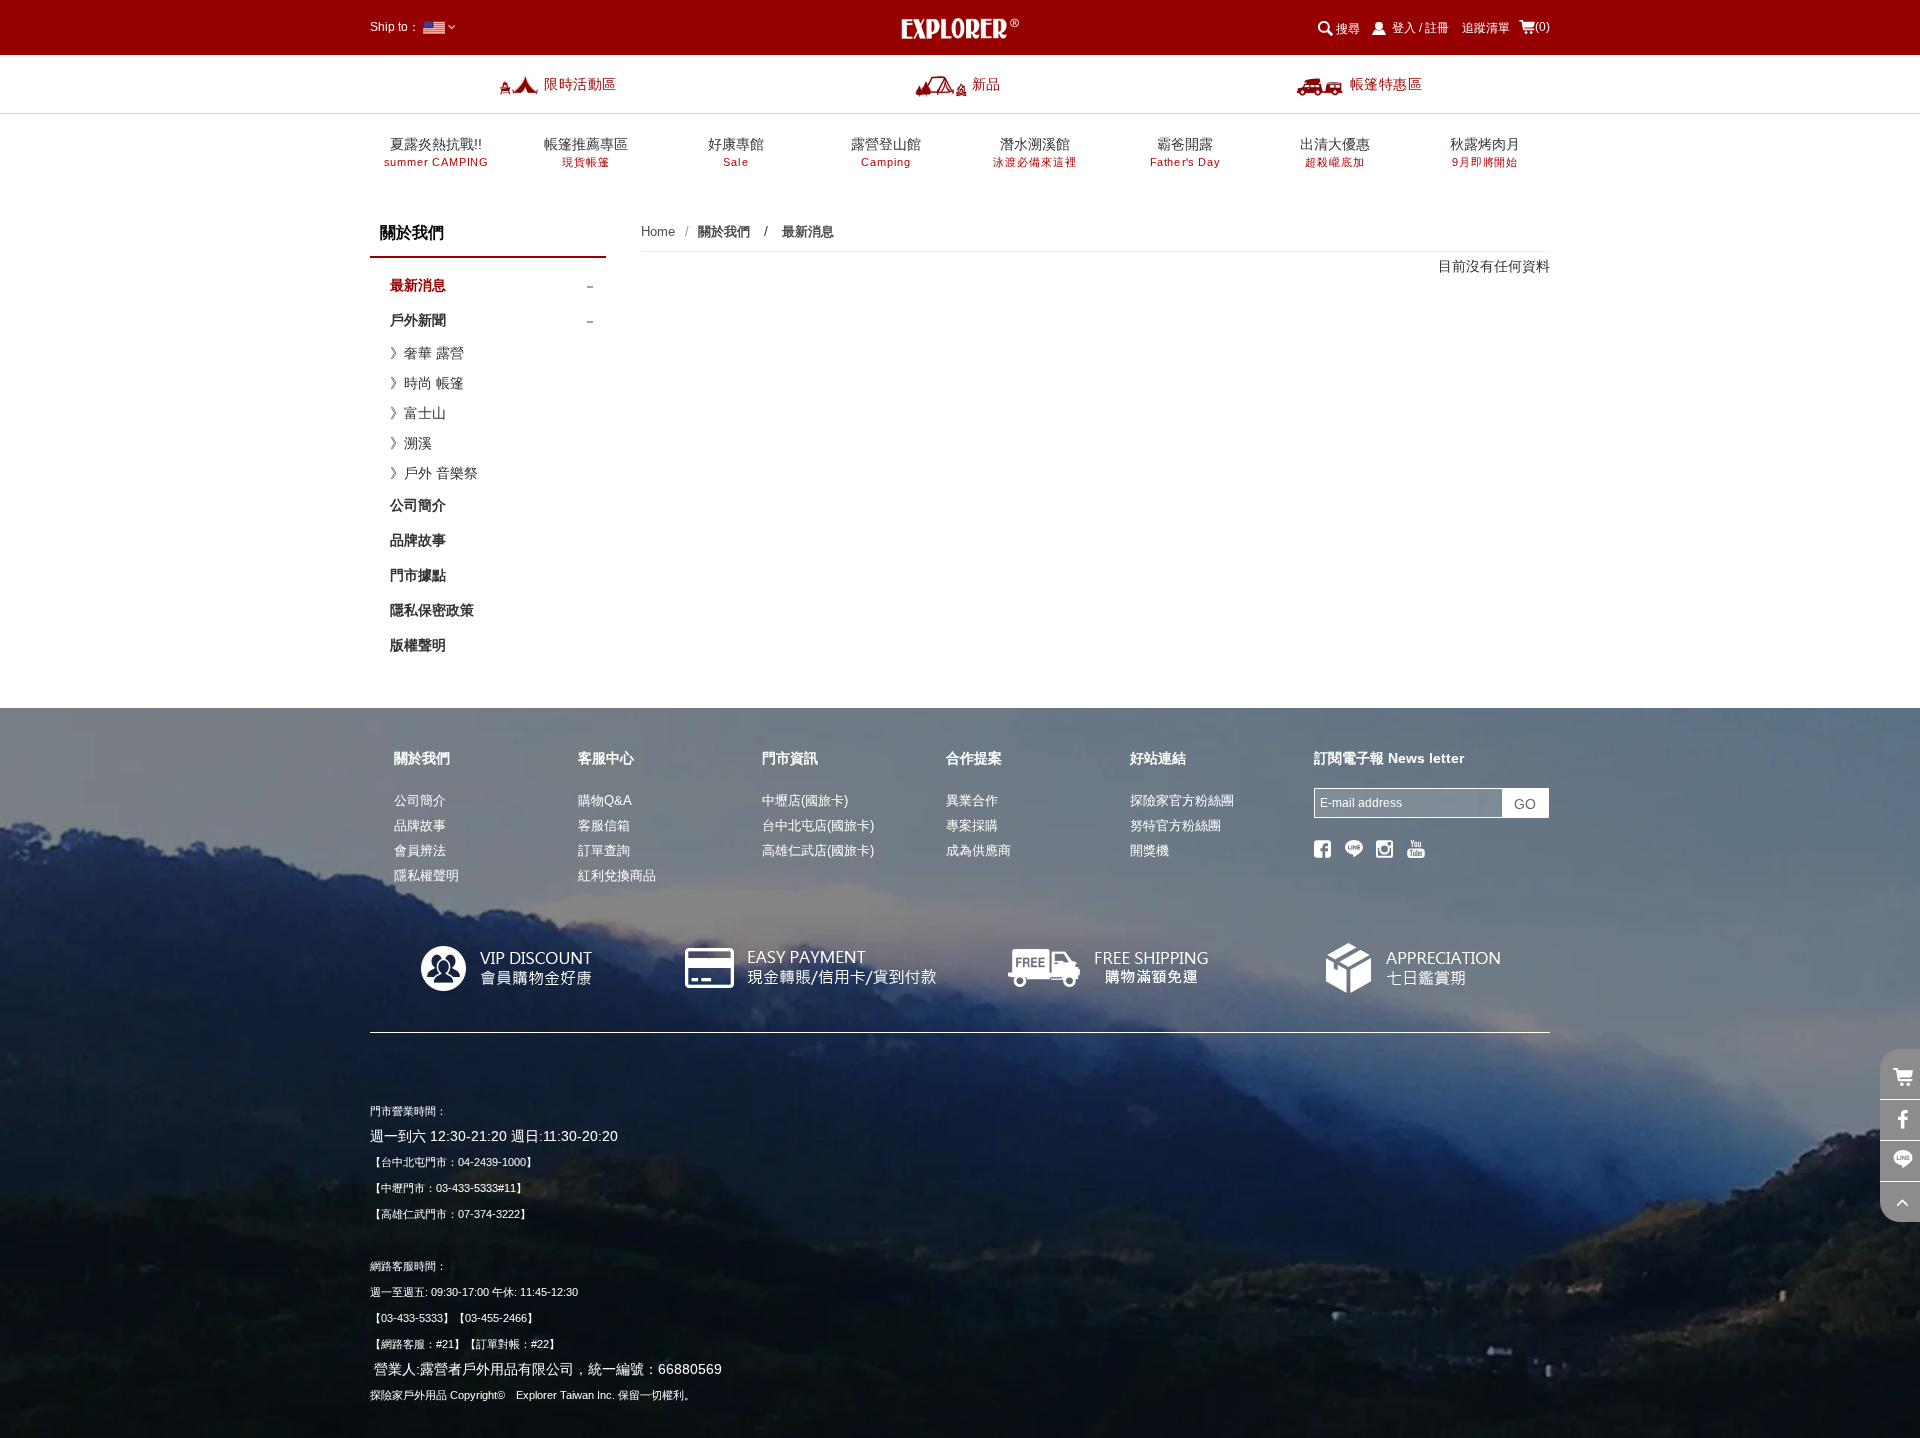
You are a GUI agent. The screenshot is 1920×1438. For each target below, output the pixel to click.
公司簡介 (418, 505)
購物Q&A (605, 800)
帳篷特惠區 (1386, 84)
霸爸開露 (1185, 152)
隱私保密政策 (432, 610)
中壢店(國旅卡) (805, 800)
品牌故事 (418, 540)
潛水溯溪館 (1035, 152)
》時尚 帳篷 (427, 383)
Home (658, 231)
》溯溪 (411, 443)
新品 (986, 84)
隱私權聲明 (426, 875)
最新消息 (418, 285)
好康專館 (736, 152)
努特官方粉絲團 (1175, 825)
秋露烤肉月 (1485, 152)
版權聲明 (418, 645)
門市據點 (418, 575)
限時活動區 (580, 84)
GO (1525, 804)
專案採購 (972, 825)
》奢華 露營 (427, 353)
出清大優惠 (1335, 152)
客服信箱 (604, 825)
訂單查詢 (604, 850)
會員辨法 (420, 850)
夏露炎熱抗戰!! (436, 152)
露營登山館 (886, 152)
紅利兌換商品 (617, 875)
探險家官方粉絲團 (1182, 800)
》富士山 (418, 413)
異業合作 (972, 800)
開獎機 (1149, 850)
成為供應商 (978, 850)
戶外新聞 (418, 320)
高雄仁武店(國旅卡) (818, 850)
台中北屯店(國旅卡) (818, 825)
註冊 (1437, 28)
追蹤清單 (1486, 28)
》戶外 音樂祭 (434, 473)
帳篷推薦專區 (586, 152)
